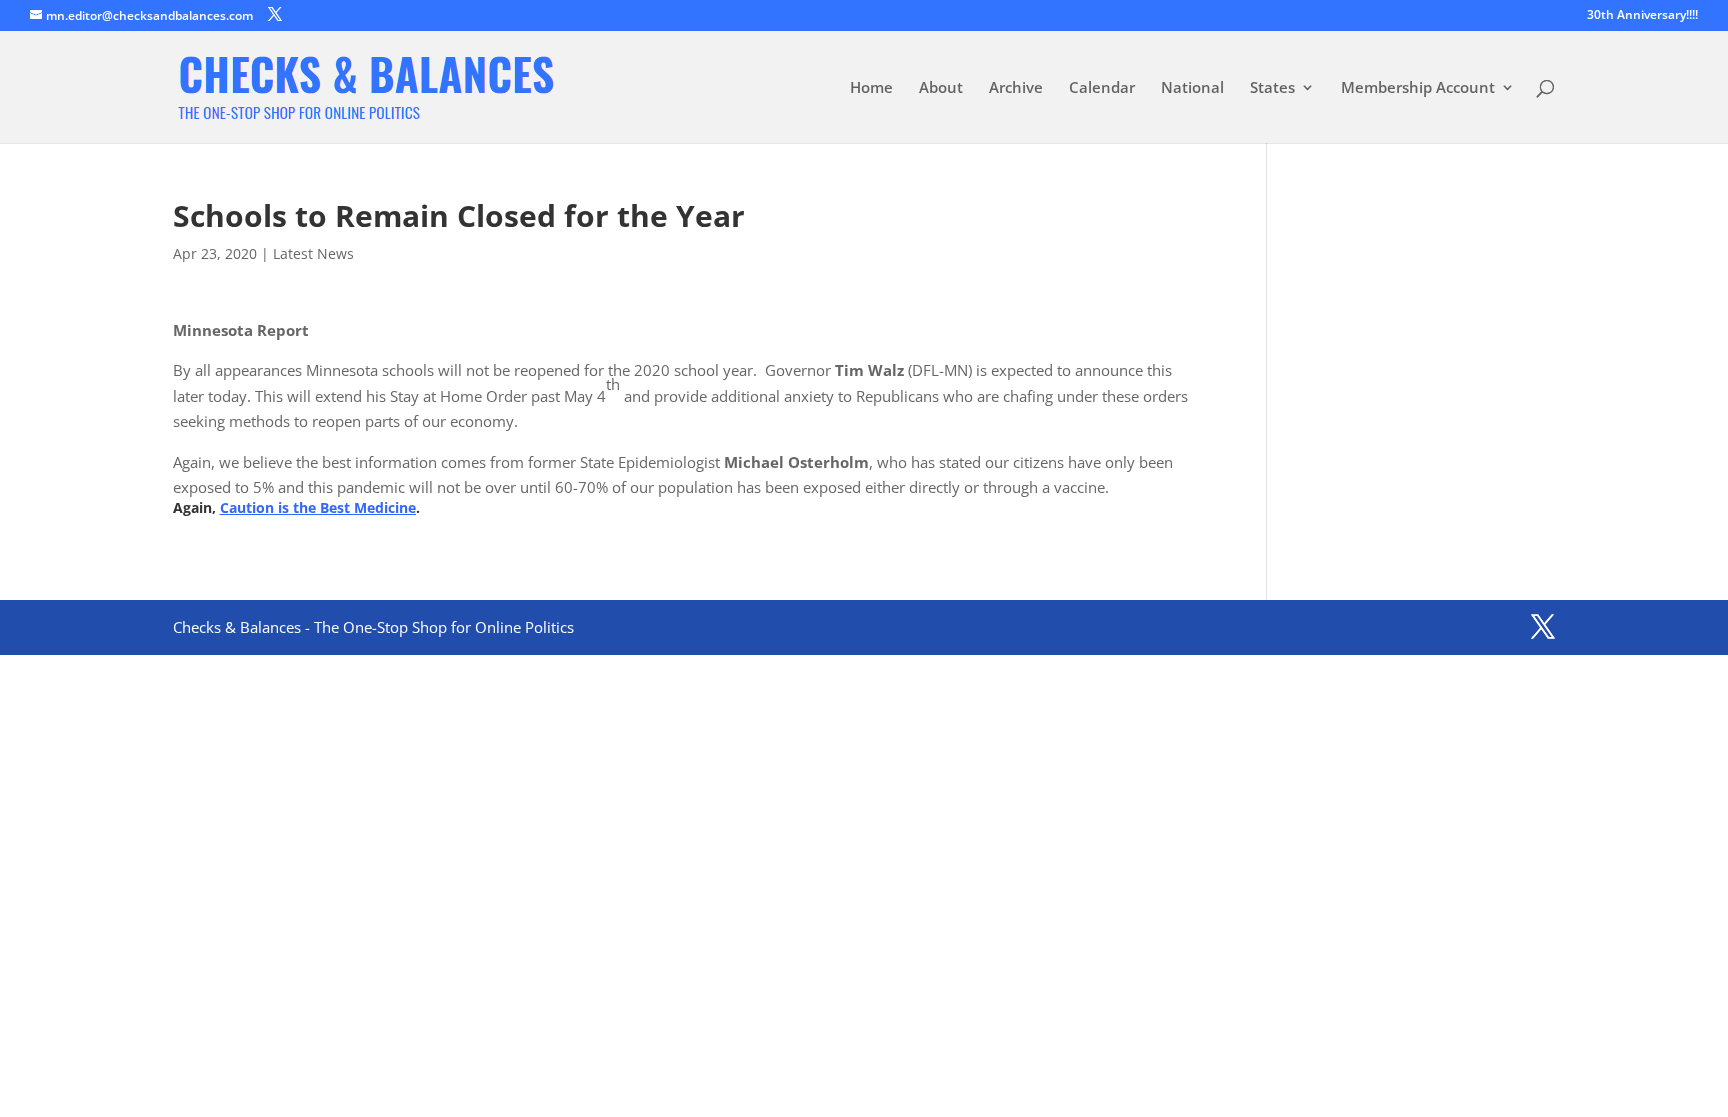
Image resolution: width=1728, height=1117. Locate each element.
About (941, 88)
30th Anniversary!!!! (1642, 16)
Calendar (1102, 88)
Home (871, 88)
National (1192, 88)
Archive (1016, 88)
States (1272, 88)
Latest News (313, 253)
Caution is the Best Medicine (318, 507)
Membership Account (1418, 88)
